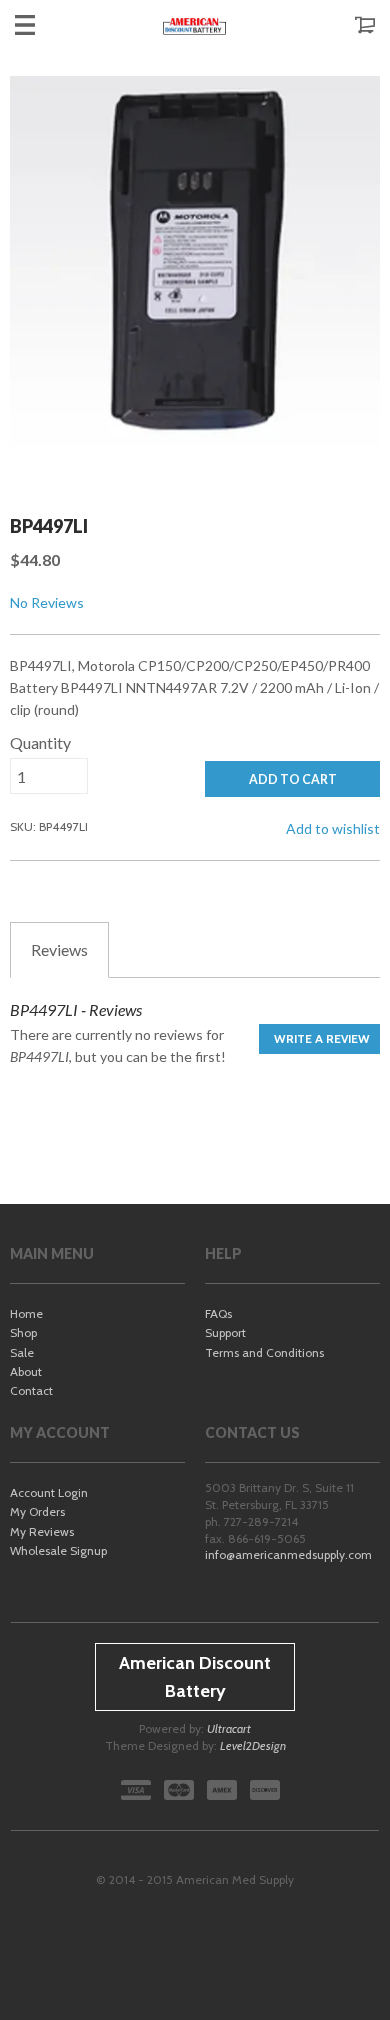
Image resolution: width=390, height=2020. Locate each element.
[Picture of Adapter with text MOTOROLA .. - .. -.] (195, 271)
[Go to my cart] (345, 25)
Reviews (59, 949)
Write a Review (322, 1038)
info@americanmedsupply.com (288, 1554)
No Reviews (47, 602)
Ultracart (229, 1728)
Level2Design (253, 1745)
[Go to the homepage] (195, 25)
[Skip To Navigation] (45, 25)
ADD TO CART (293, 779)
